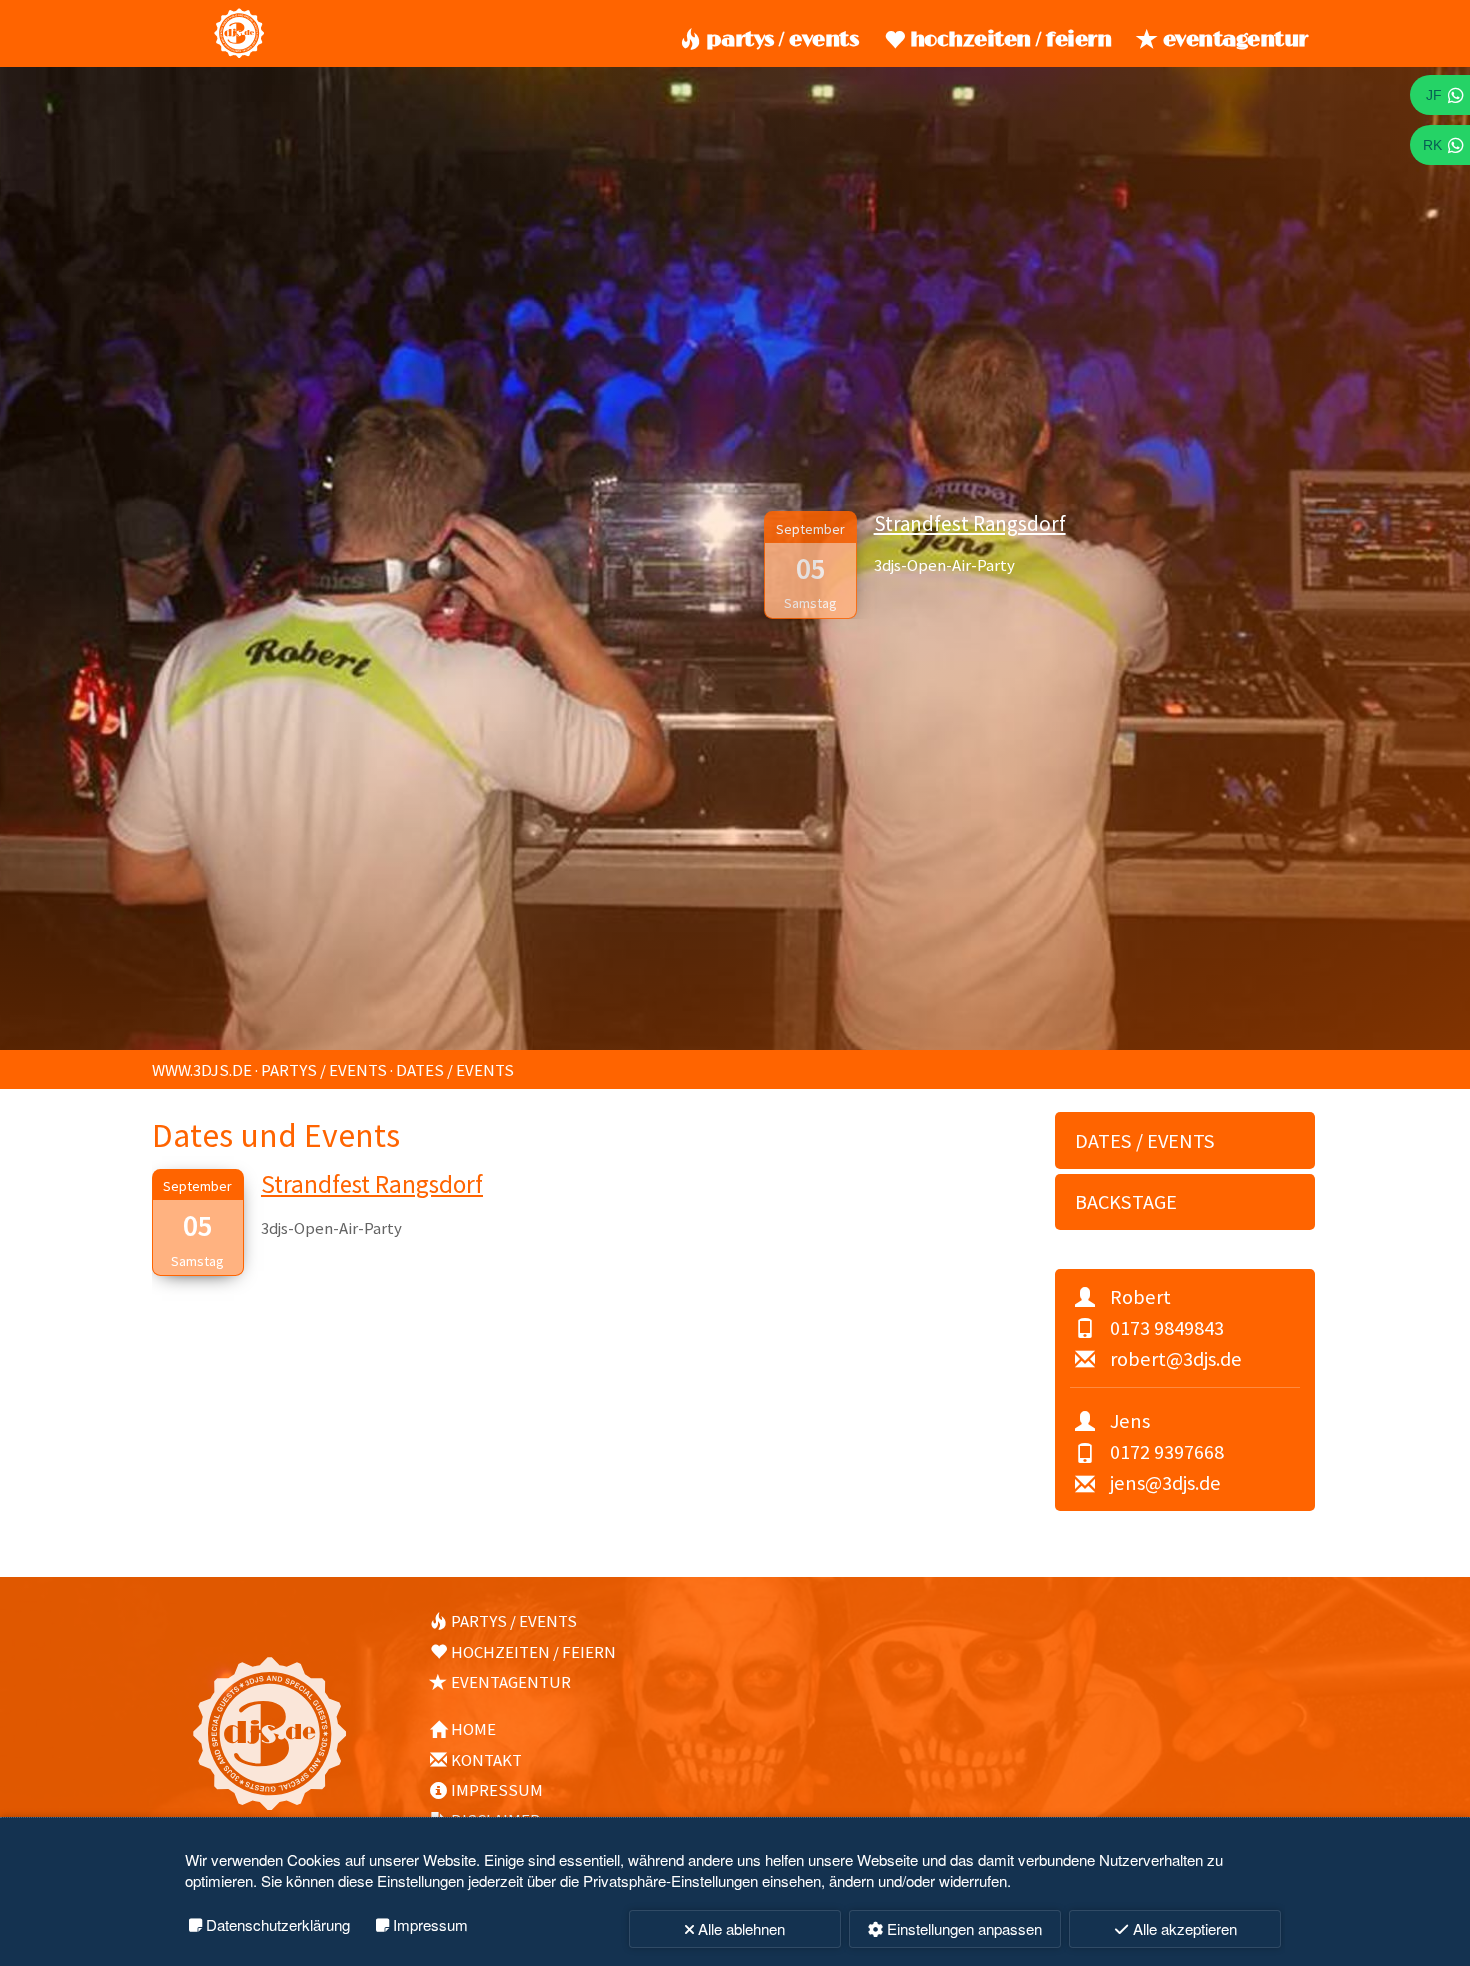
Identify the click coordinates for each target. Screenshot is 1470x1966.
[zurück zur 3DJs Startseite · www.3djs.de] (239, 53)
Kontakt (486, 1760)
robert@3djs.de (1176, 1359)
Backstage (1126, 1202)
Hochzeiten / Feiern (1010, 39)
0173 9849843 (1167, 1328)
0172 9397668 (1167, 1452)
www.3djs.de (202, 1070)
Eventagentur (1235, 39)
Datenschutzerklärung (278, 1924)
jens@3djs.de (1165, 1483)
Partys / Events (782, 39)
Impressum (497, 1790)
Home (473, 1729)
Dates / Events (455, 1070)
